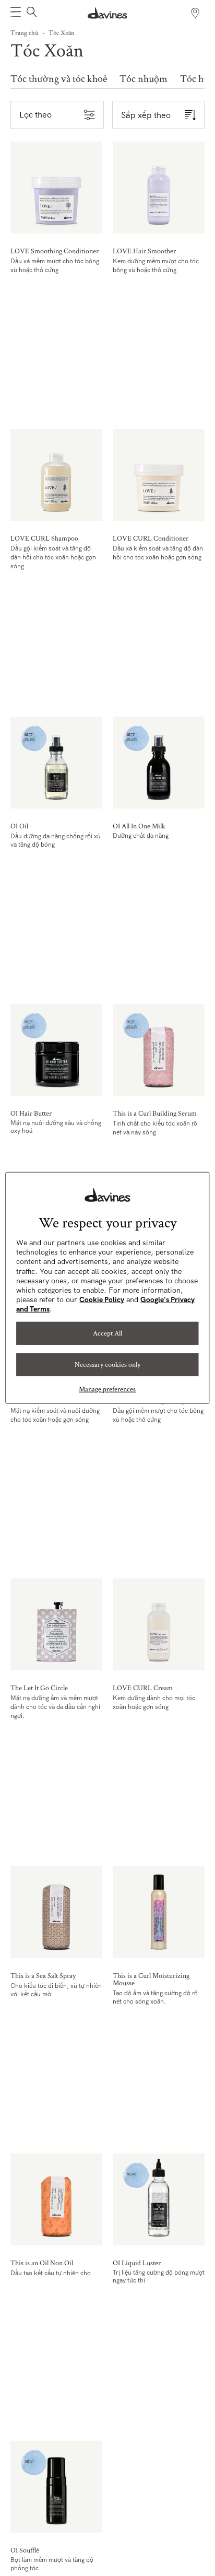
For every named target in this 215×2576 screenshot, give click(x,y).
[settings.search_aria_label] (31, 13)
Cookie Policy (102, 1299)
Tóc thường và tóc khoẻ (59, 79)
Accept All (107, 1333)
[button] (16, 13)
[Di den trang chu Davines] (107, 13)
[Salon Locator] (195, 13)
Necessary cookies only (107, 1364)
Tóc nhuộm (144, 79)
